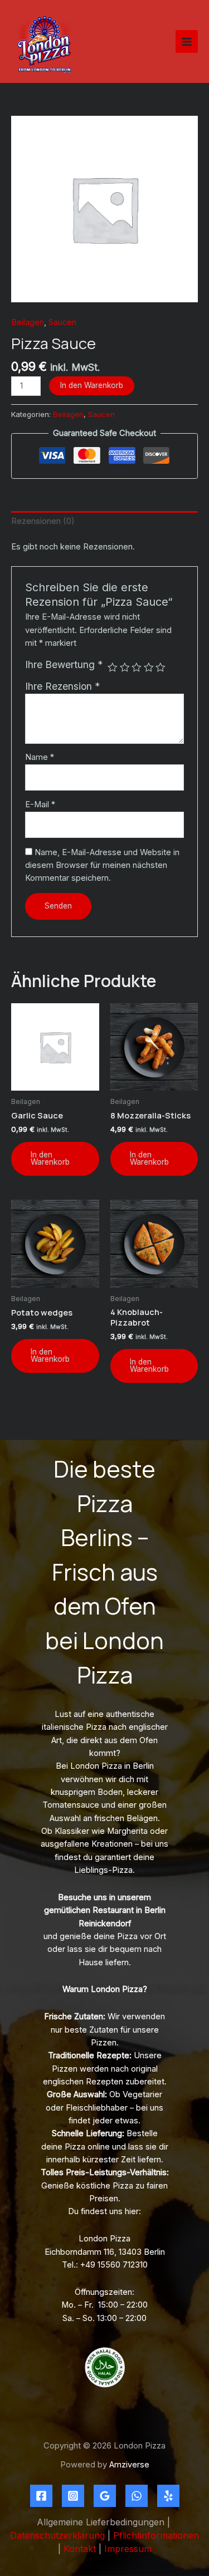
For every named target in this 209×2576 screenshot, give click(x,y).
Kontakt (80, 2549)
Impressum (128, 2549)
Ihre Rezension (62, 686)
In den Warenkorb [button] (50, 1159)
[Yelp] (168, 2496)
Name (40, 757)
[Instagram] (73, 2496)
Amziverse (129, 2465)
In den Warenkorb (92, 385)
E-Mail (40, 804)
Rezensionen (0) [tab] (43, 521)
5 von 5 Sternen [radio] (161, 668)
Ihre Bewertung (64, 664)
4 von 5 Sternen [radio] (149, 668)
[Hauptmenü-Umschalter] (187, 41)
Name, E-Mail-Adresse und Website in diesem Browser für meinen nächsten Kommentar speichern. (102, 865)
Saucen (62, 322)
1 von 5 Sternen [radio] (113, 668)
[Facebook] (41, 2496)
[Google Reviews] (105, 2496)
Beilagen (28, 322)
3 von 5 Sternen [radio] (137, 668)
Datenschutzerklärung (57, 2535)
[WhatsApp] (137, 2496)
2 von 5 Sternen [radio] (125, 668)
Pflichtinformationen (156, 2535)
